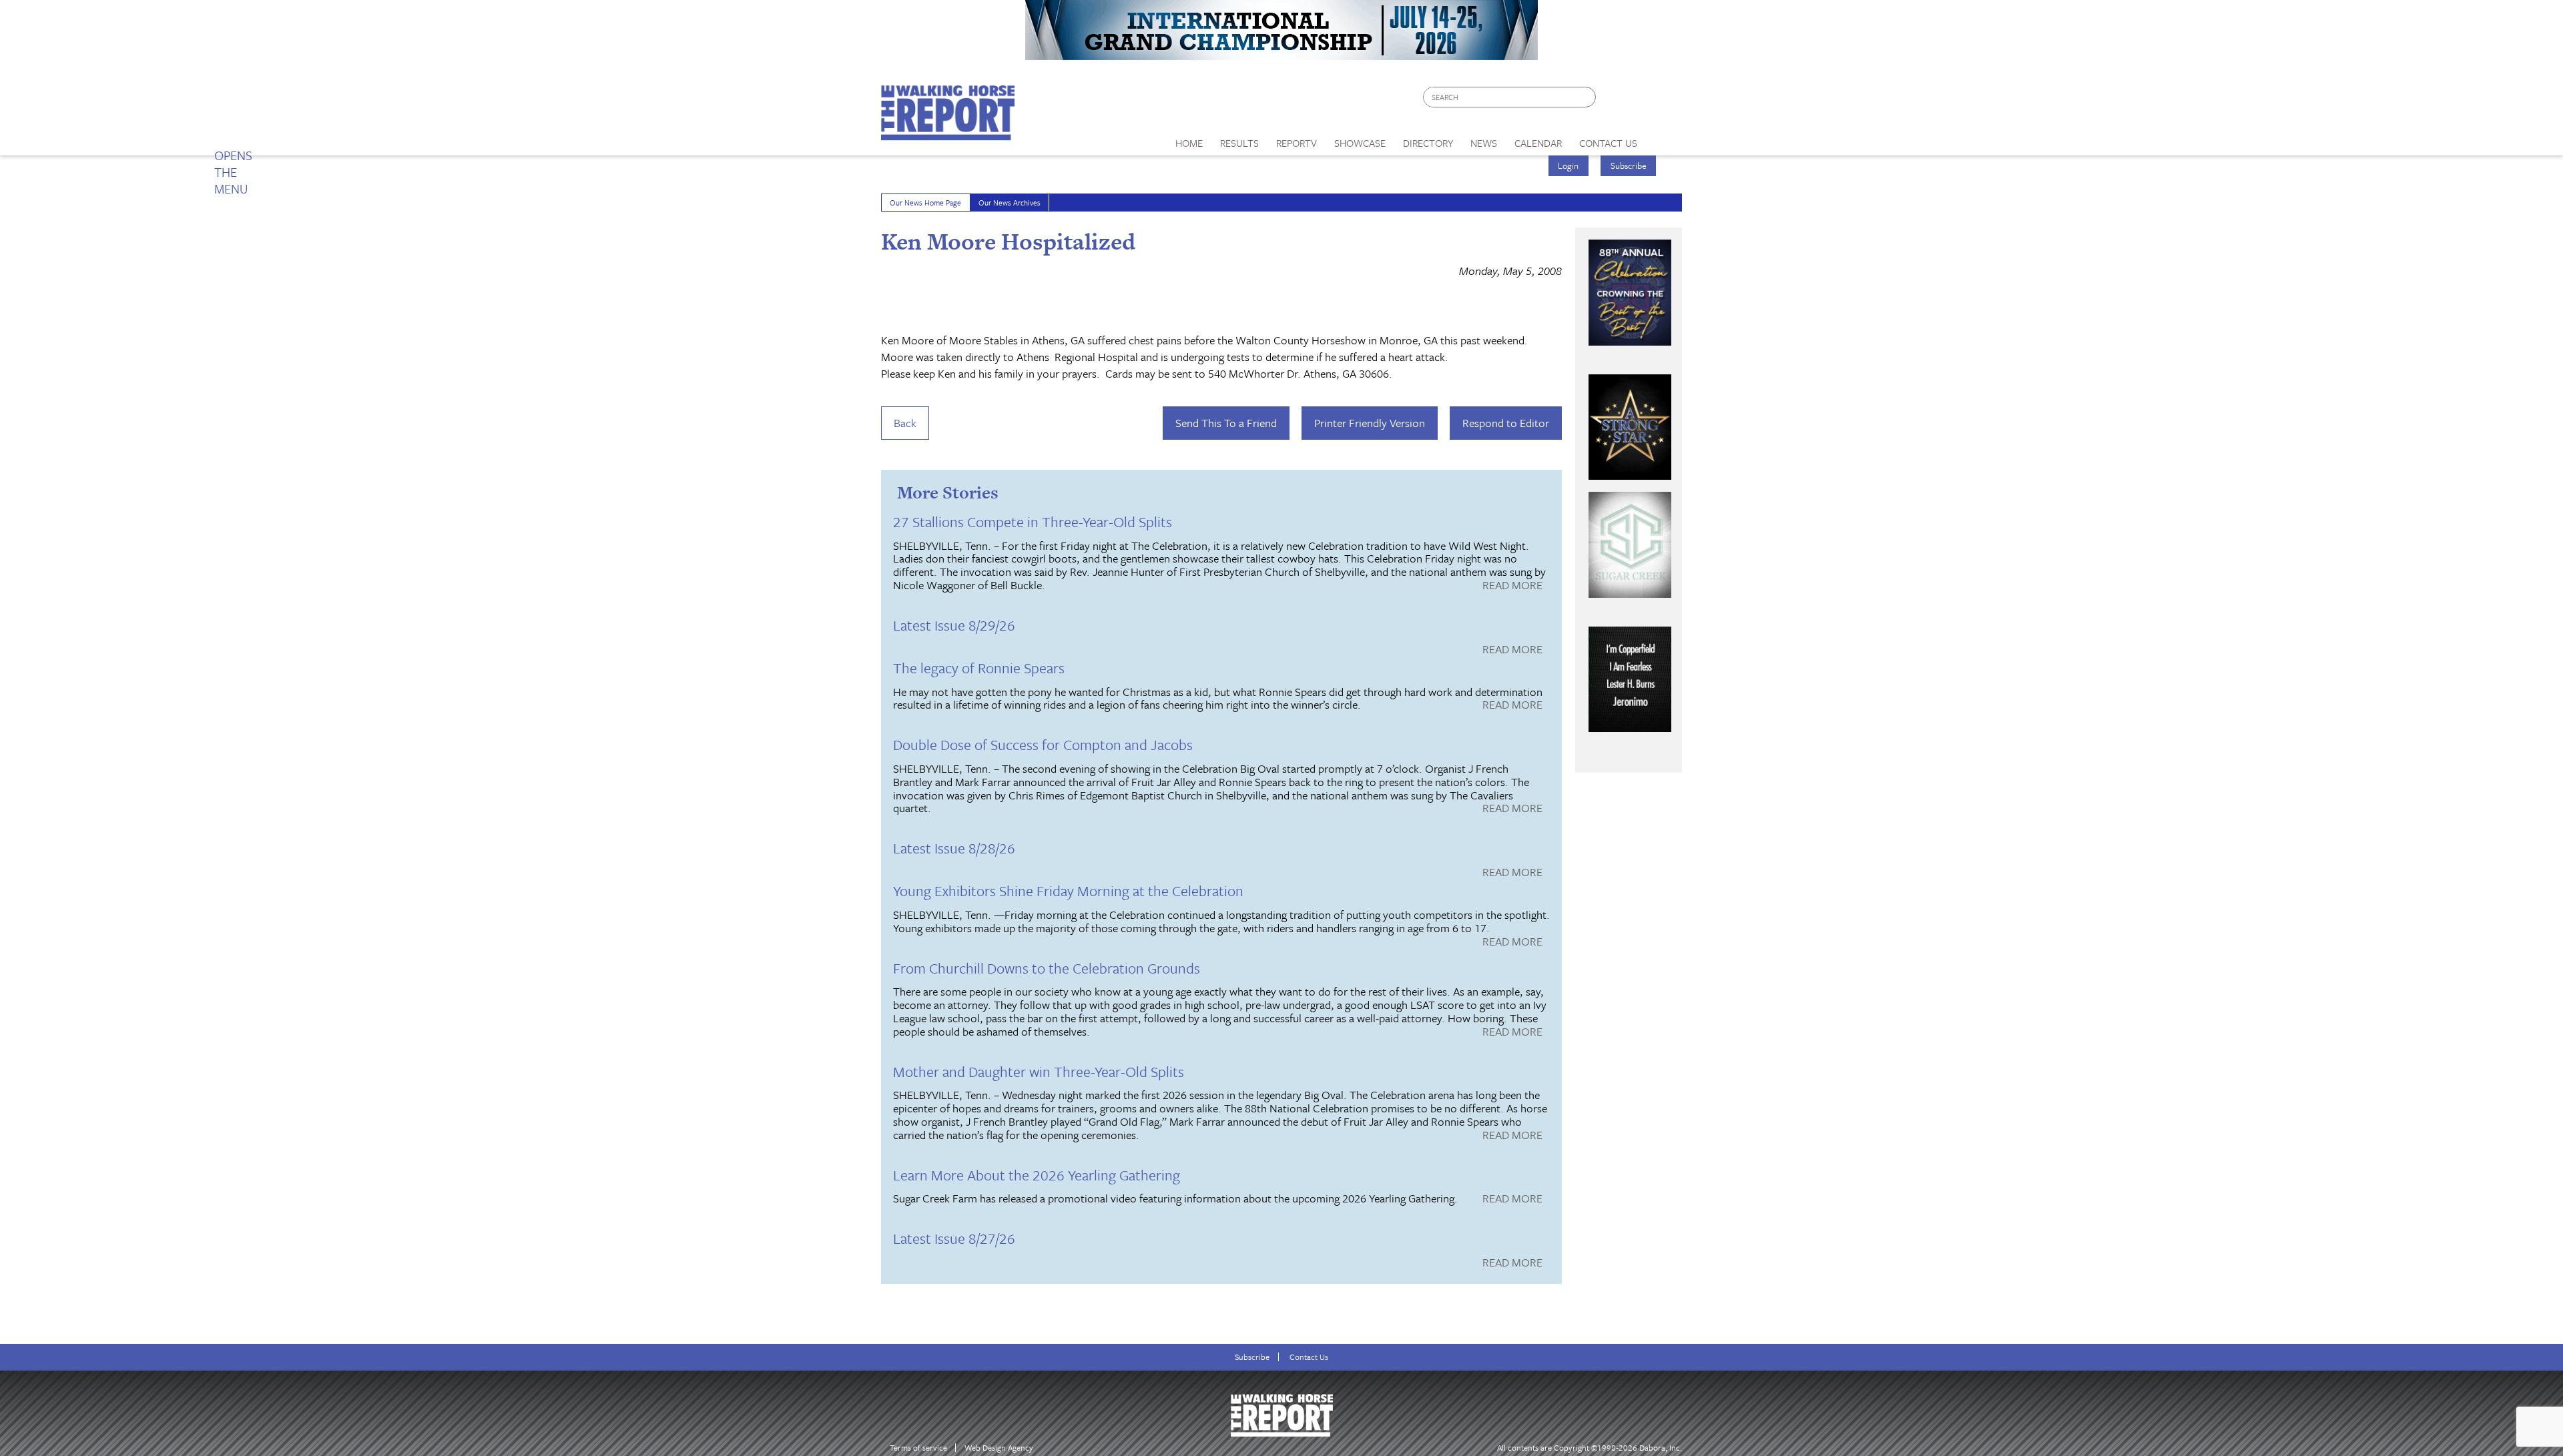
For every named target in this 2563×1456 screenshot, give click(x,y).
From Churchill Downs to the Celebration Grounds (1047, 968)
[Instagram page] (1664, 100)
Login (1568, 165)
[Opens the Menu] (1664, 138)
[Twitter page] (1638, 100)
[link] (1189, 139)
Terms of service (918, 1448)
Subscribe (1629, 165)
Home (1189, 143)
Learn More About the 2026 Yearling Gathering (1037, 1175)
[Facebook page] (1613, 100)
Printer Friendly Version (1370, 423)
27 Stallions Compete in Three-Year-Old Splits (1033, 521)
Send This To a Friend (1226, 423)
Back (905, 423)
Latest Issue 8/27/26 (954, 1238)
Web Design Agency (999, 1448)
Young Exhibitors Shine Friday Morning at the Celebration (1068, 890)
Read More (1512, 586)
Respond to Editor (1506, 423)
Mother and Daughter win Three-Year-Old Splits (1039, 1071)
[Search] (1587, 97)
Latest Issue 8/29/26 (954, 625)
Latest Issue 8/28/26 (954, 848)
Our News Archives (1010, 203)
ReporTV (1297, 143)
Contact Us (1309, 1357)
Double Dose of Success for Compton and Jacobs (1043, 744)
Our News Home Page (925, 203)
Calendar (1538, 143)
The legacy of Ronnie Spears (979, 668)
